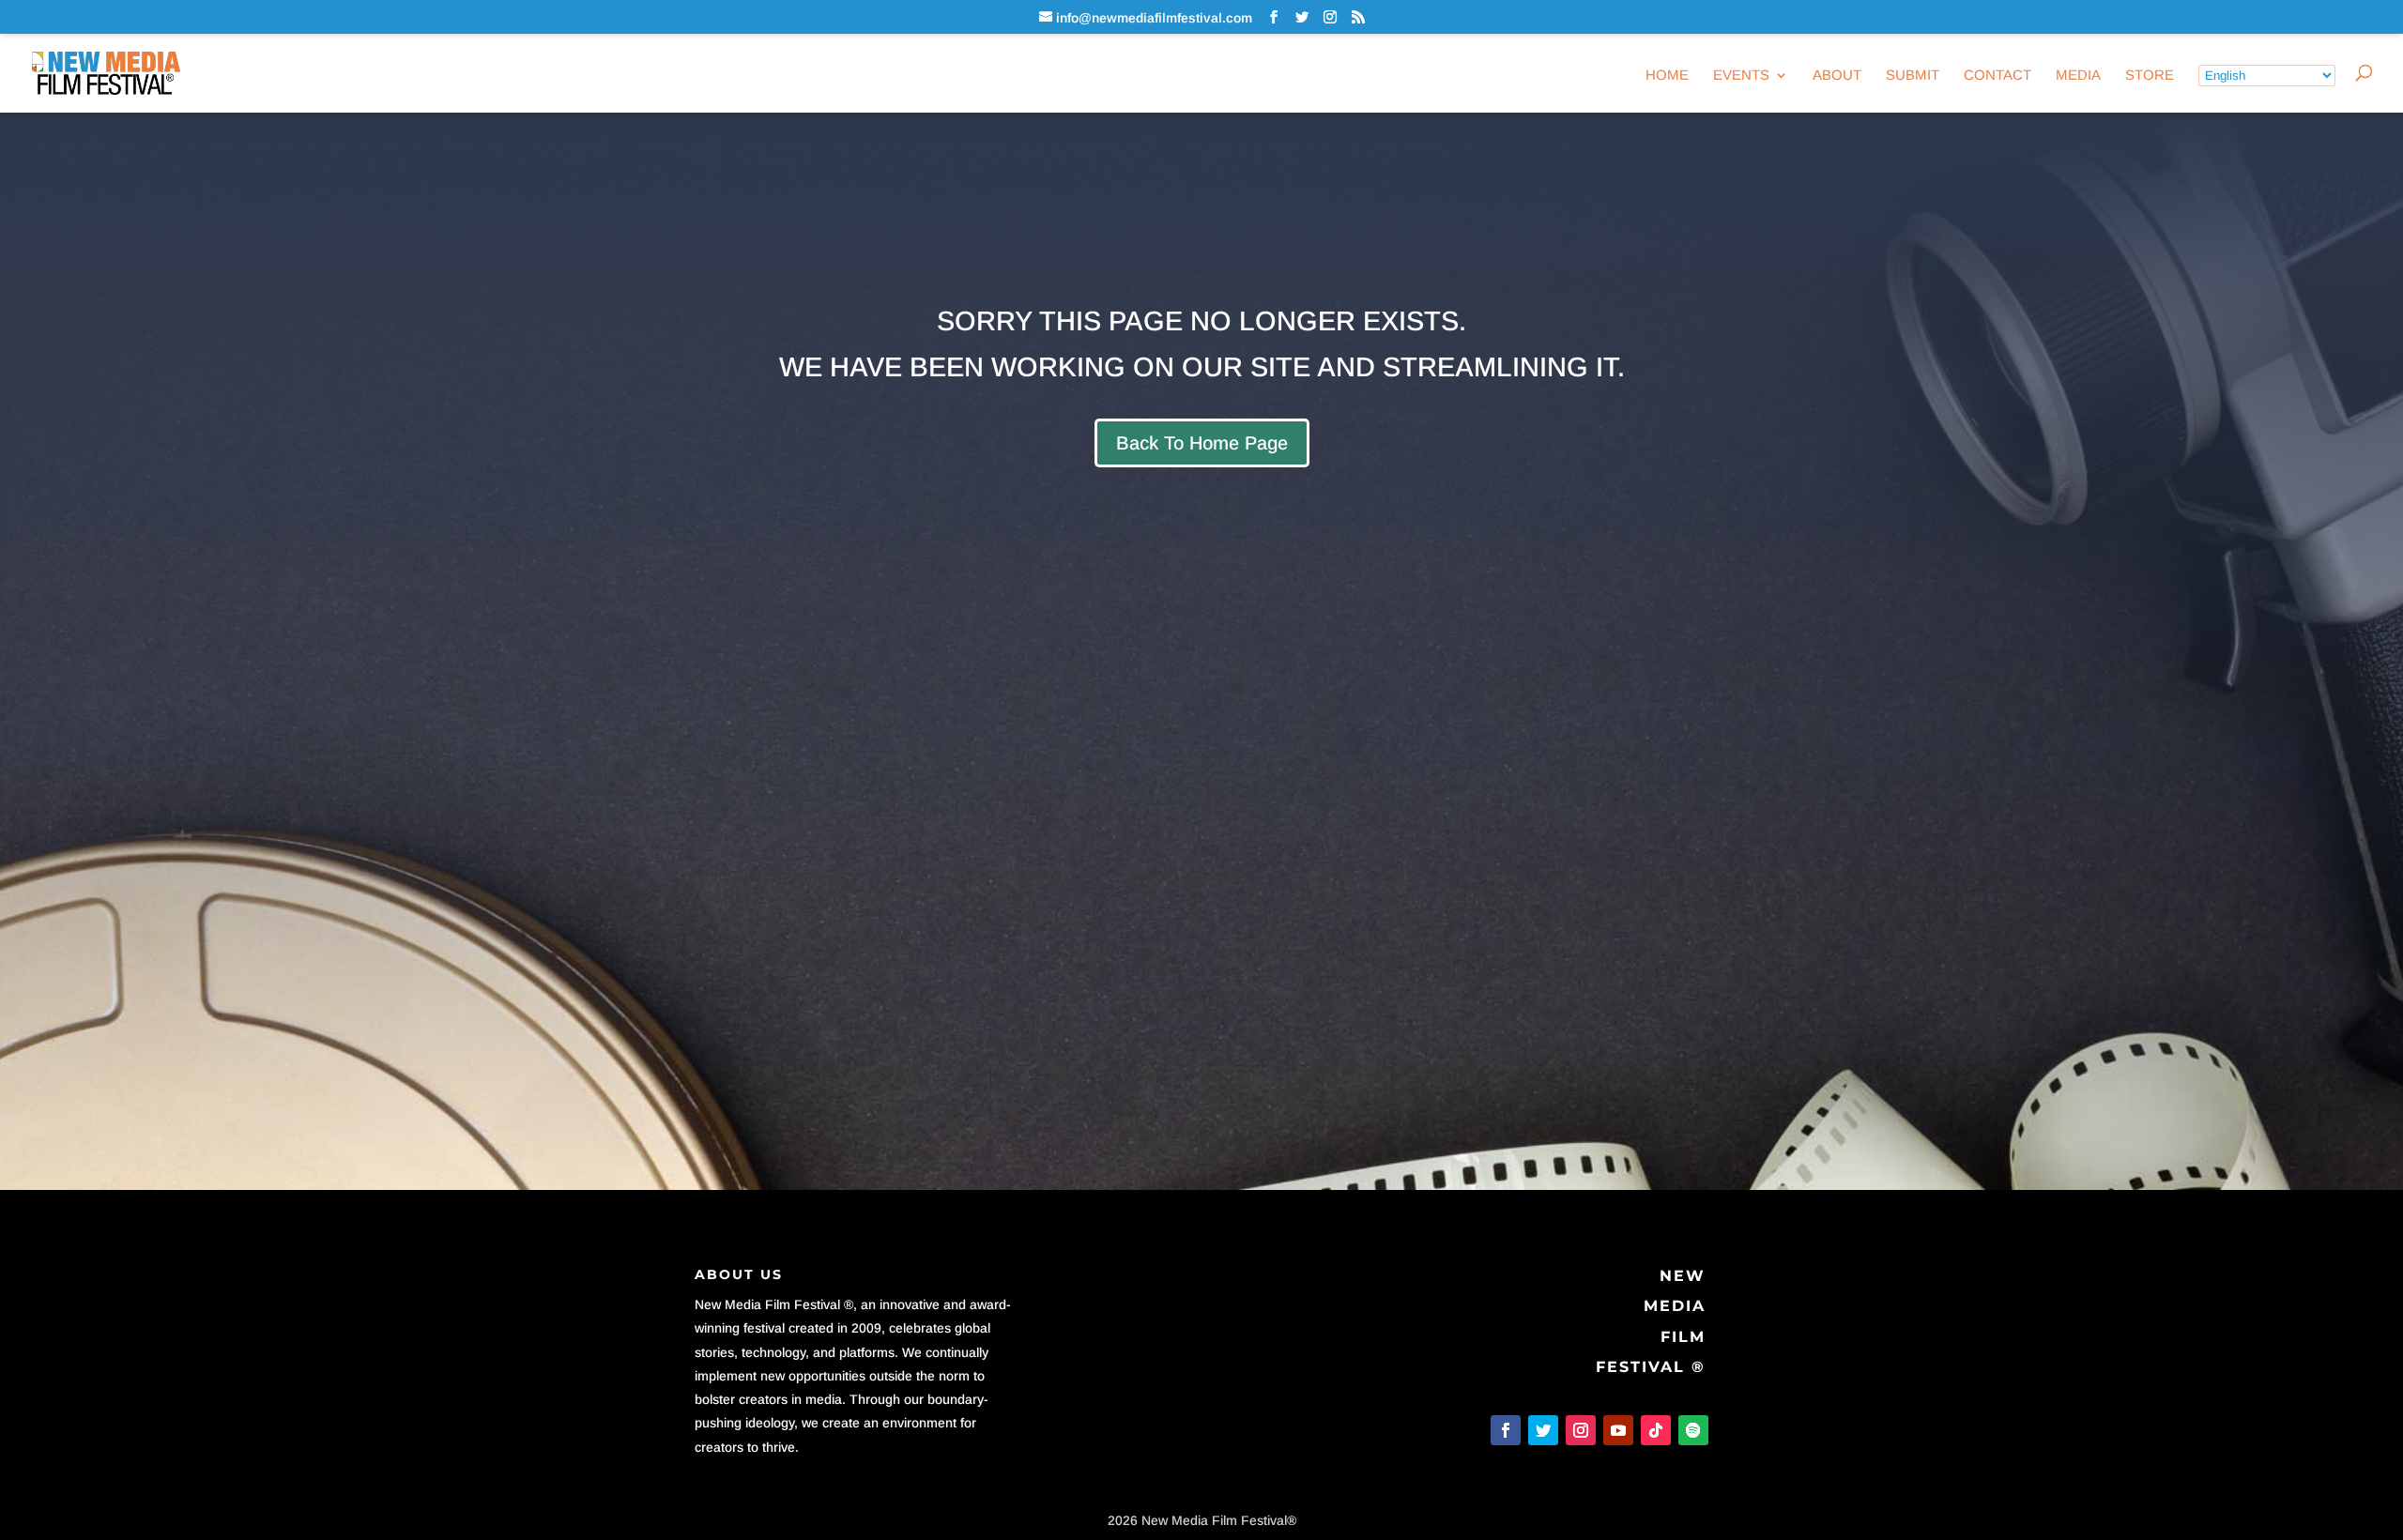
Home (1667, 76)
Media (2078, 76)
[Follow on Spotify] (1693, 1430)
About (1837, 76)
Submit (1913, 76)
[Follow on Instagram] (1581, 1430)
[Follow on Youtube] (1618, 1430)
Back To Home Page (1202, 443)
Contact (1997, 76)
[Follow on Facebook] (1506, 1430)
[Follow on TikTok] (1656, 1430)
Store (2150, 76)
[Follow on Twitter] (1543, 1430)
